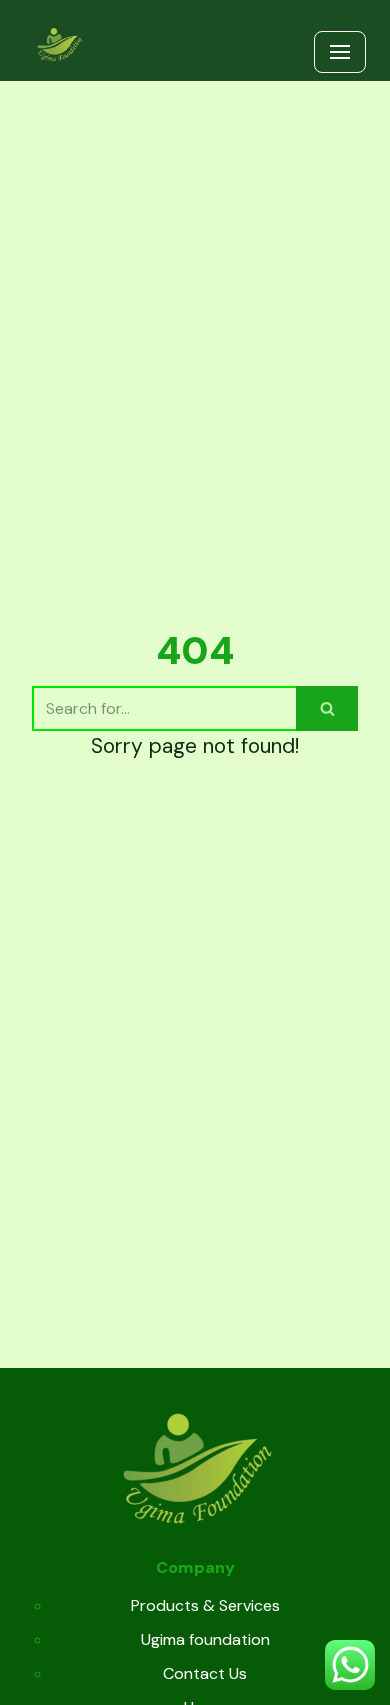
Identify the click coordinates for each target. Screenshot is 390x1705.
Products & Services (205, 1605)
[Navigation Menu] (340, 52)
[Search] (327, 708)
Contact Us (205, 1673)
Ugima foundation (205, 1639)
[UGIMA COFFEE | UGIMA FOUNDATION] (59, 45)
